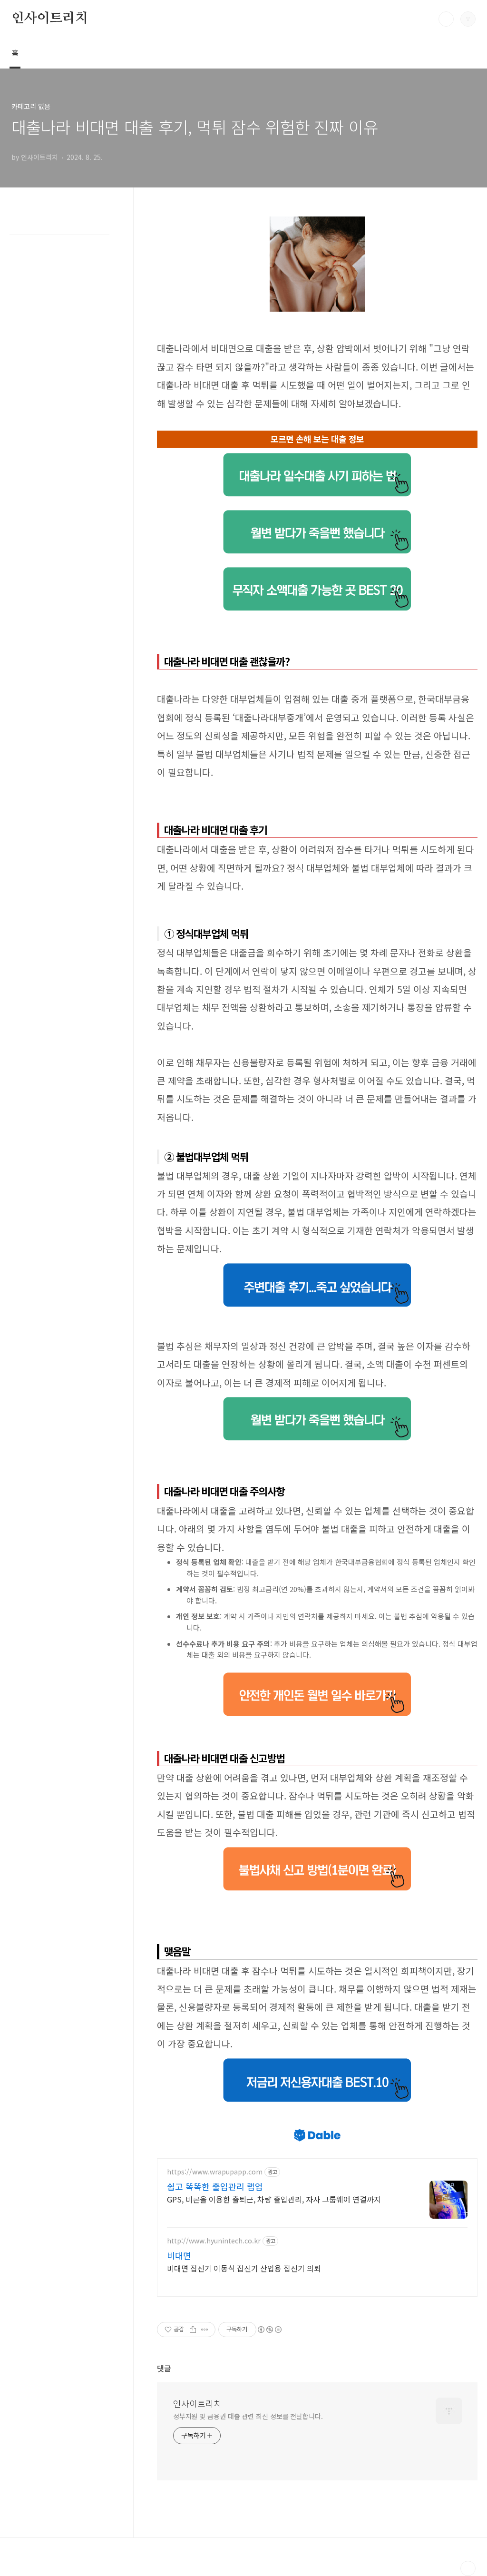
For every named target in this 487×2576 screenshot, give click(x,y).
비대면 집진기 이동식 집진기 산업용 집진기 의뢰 (244, 2268)
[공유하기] (193, 2330)
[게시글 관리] (205, 2330)
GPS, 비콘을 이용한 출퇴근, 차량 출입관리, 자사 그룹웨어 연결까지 (274, 2199)
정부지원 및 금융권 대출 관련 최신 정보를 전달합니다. (248, 2416)
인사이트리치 (50, 19)
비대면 (179, 2255)
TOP (468, 2568)
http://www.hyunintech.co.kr (214, 2241)
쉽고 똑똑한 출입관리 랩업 (215, 2186)
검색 (446, 19)
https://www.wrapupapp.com (215, 2172)
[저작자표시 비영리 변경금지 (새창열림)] (269, 2330)
